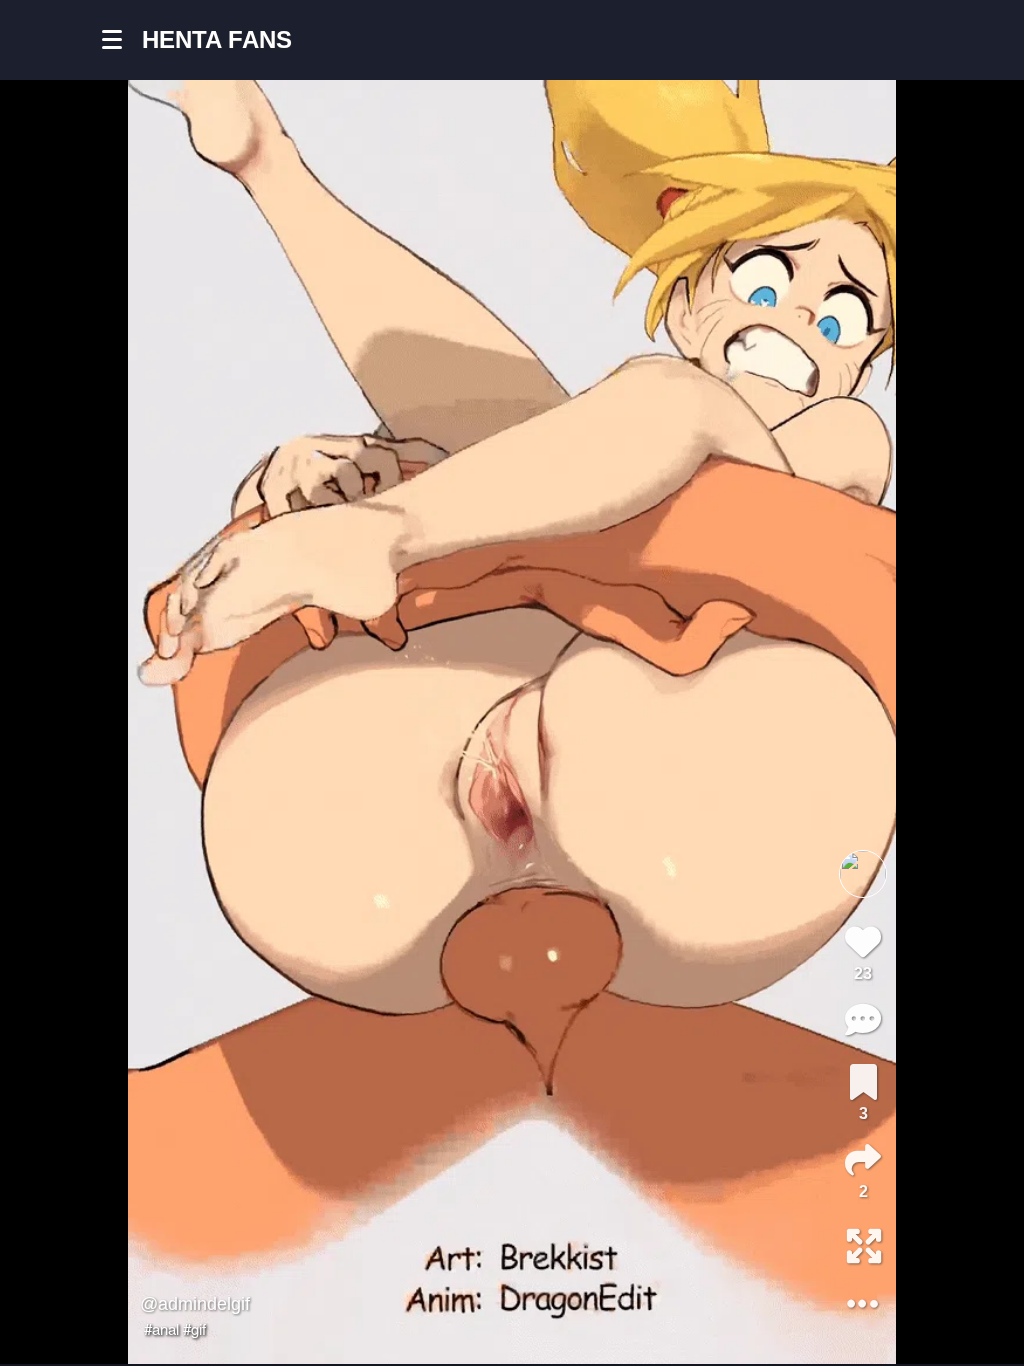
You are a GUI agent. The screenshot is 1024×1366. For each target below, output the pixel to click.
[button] (122, 40)
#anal (161, 1328)
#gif (194, 1328)
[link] (863, 1082)
